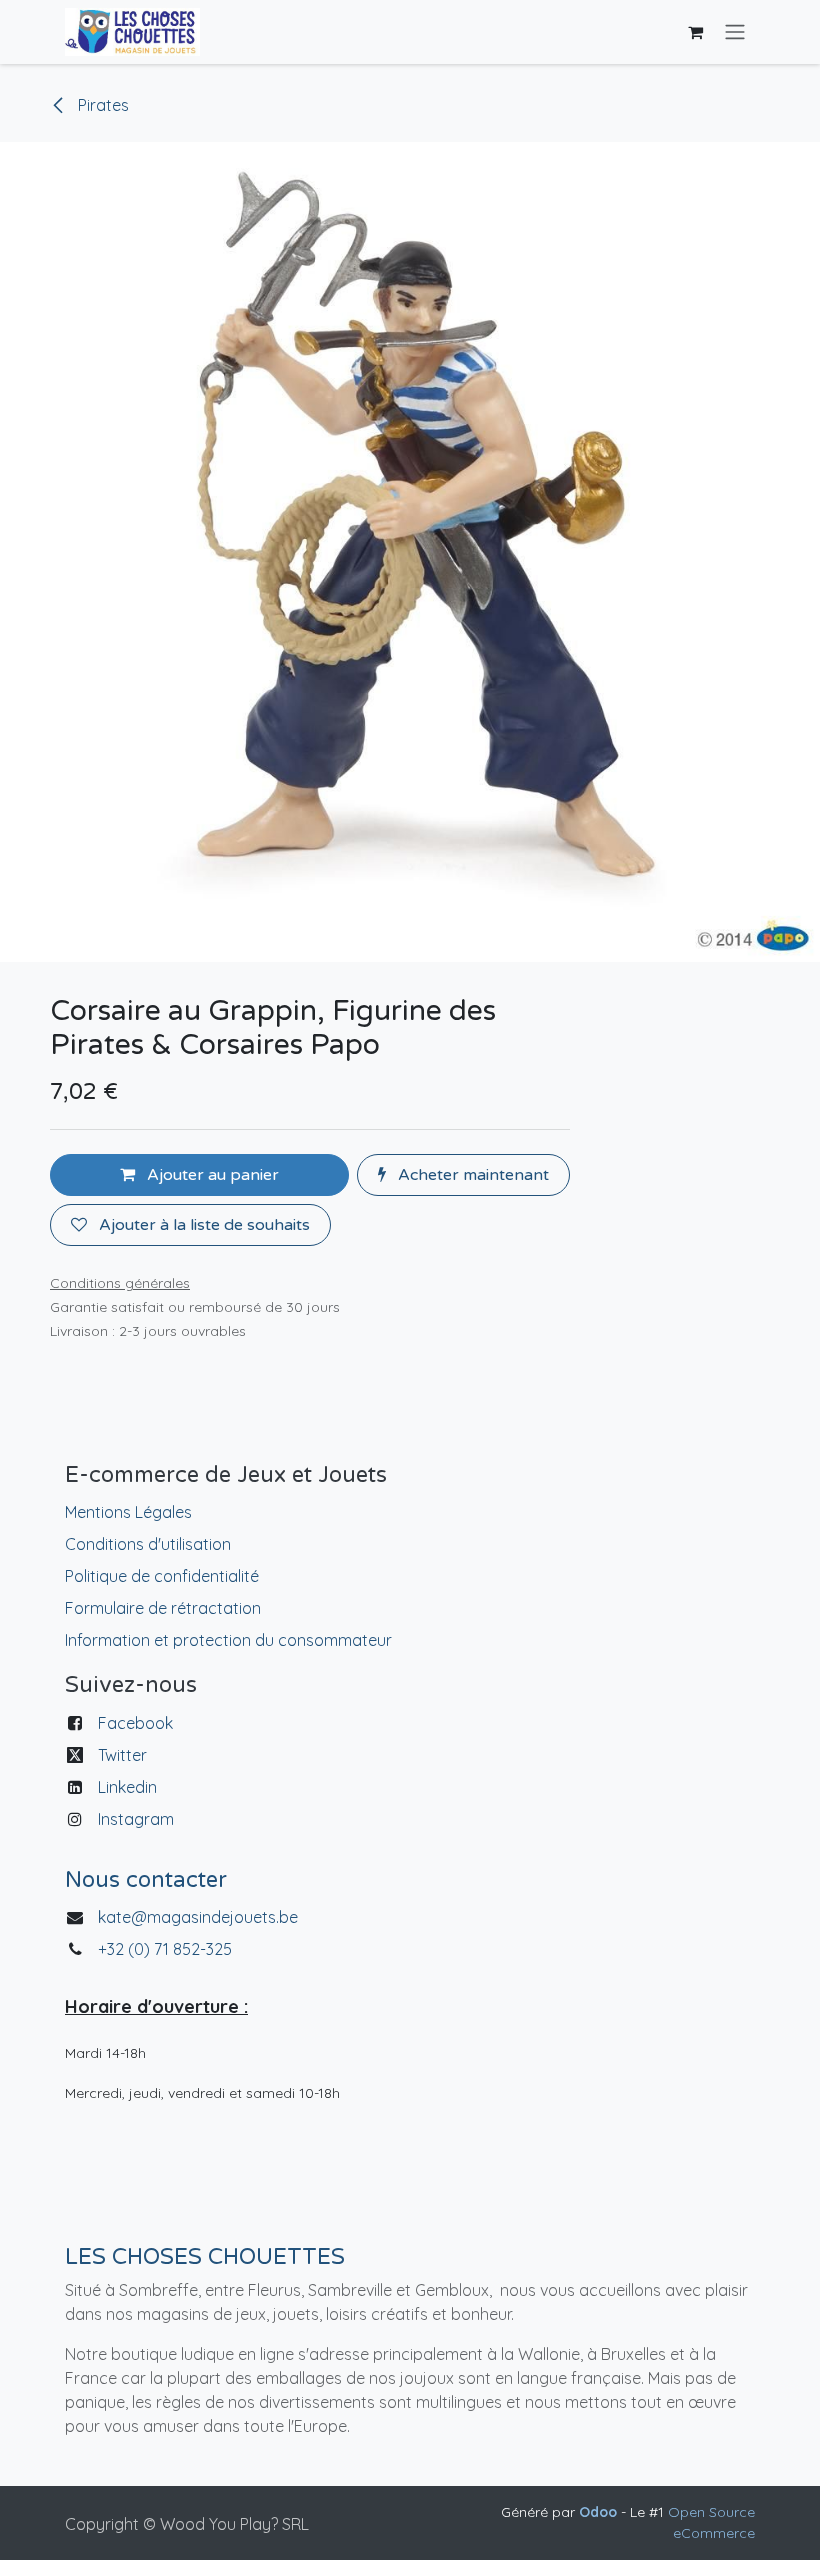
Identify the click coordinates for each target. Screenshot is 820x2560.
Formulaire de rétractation (163, 1608)
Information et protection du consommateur (228, 1640)
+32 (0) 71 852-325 (167, 1949)
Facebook (135, 1723)
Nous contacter (146, 1880)
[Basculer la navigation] (735, 32)
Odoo (600, 2512)
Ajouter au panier (211, 1175)
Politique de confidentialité (162, 1576)
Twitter (122, 1755)
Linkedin (127, 1787)
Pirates (101, 105)
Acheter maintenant (471, 1175)
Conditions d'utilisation (148, 1544)
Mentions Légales (128, 1512)
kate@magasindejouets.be (198, 1917)
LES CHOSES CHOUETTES (205, 2257)
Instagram (136, 1819)
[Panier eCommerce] (695, 32)
